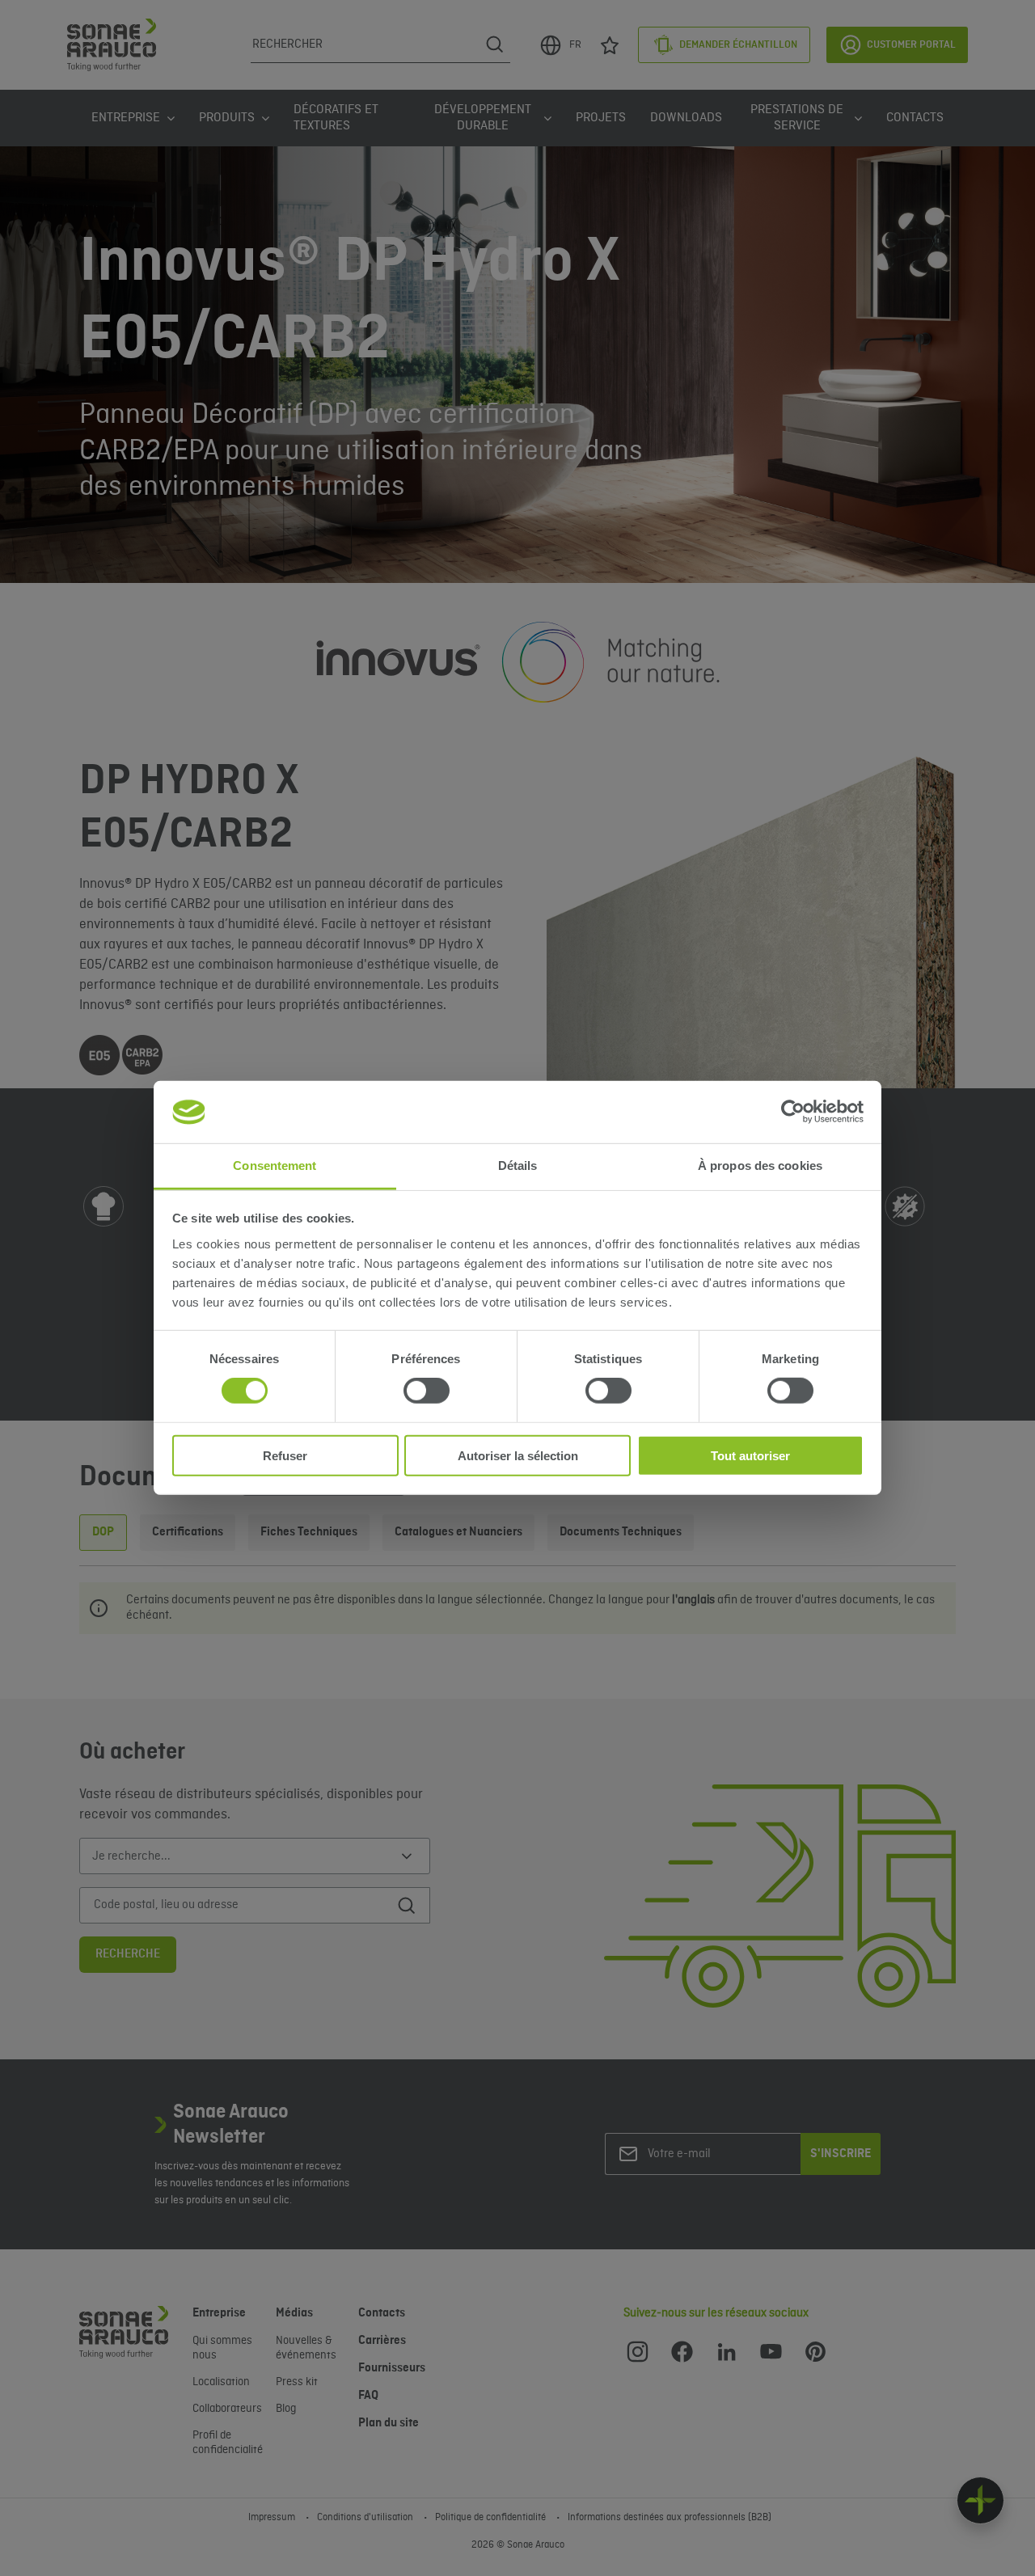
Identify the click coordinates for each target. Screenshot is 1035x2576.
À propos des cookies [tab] (760, 1166)
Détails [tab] (518, 1166)
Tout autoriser (750, 1455)
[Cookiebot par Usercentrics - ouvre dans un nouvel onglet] (793, 1112)
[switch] (427, 1391)
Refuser (285, 1455)
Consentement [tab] (275, 1166)
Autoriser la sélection (518, 1455)
